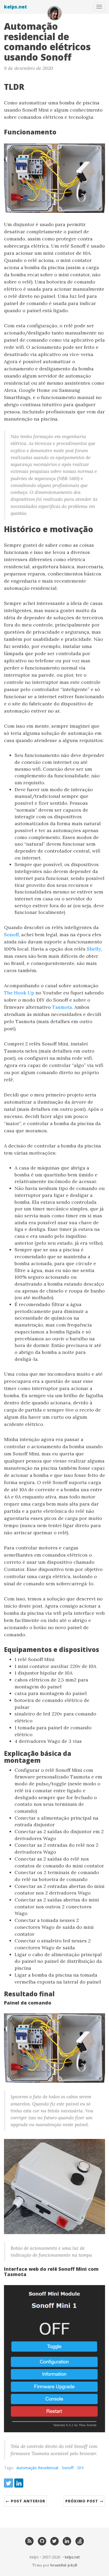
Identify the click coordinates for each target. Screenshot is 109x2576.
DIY (81, 2468)
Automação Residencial (37, 2468)
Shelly (94, 949)
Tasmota (62, 1007)
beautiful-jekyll (64, 2565)
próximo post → (84, 2501)
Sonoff (11, 935)
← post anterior (25, 2501)
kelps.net (15, 7)
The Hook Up (19, 993)
